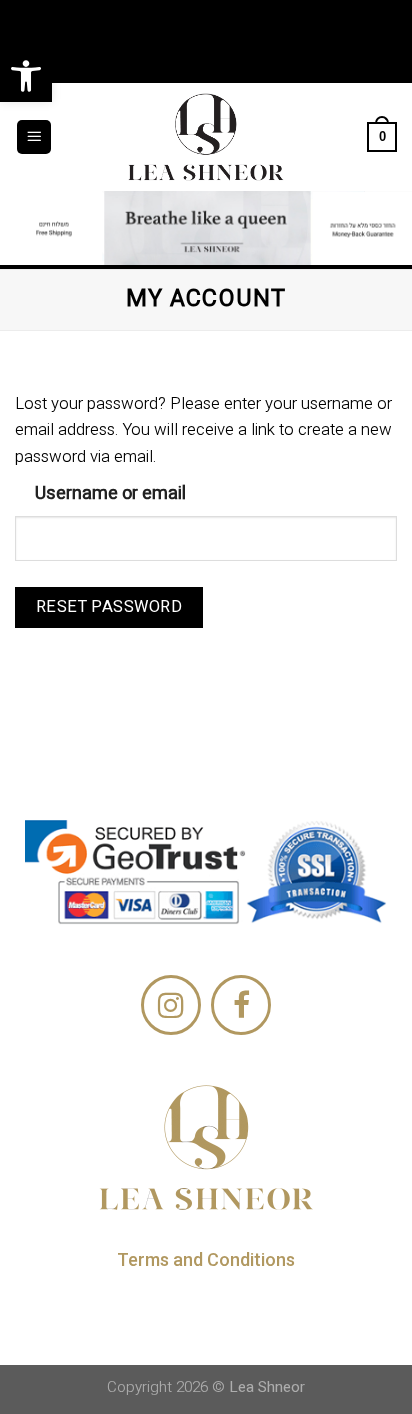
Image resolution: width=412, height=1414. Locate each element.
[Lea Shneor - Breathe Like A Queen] (206, 137)
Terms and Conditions (206, 1259)
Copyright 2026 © (206, 1387)
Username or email (110, 493)
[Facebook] (241, 1005)
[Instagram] (171, 1005)
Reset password (109, 607)
